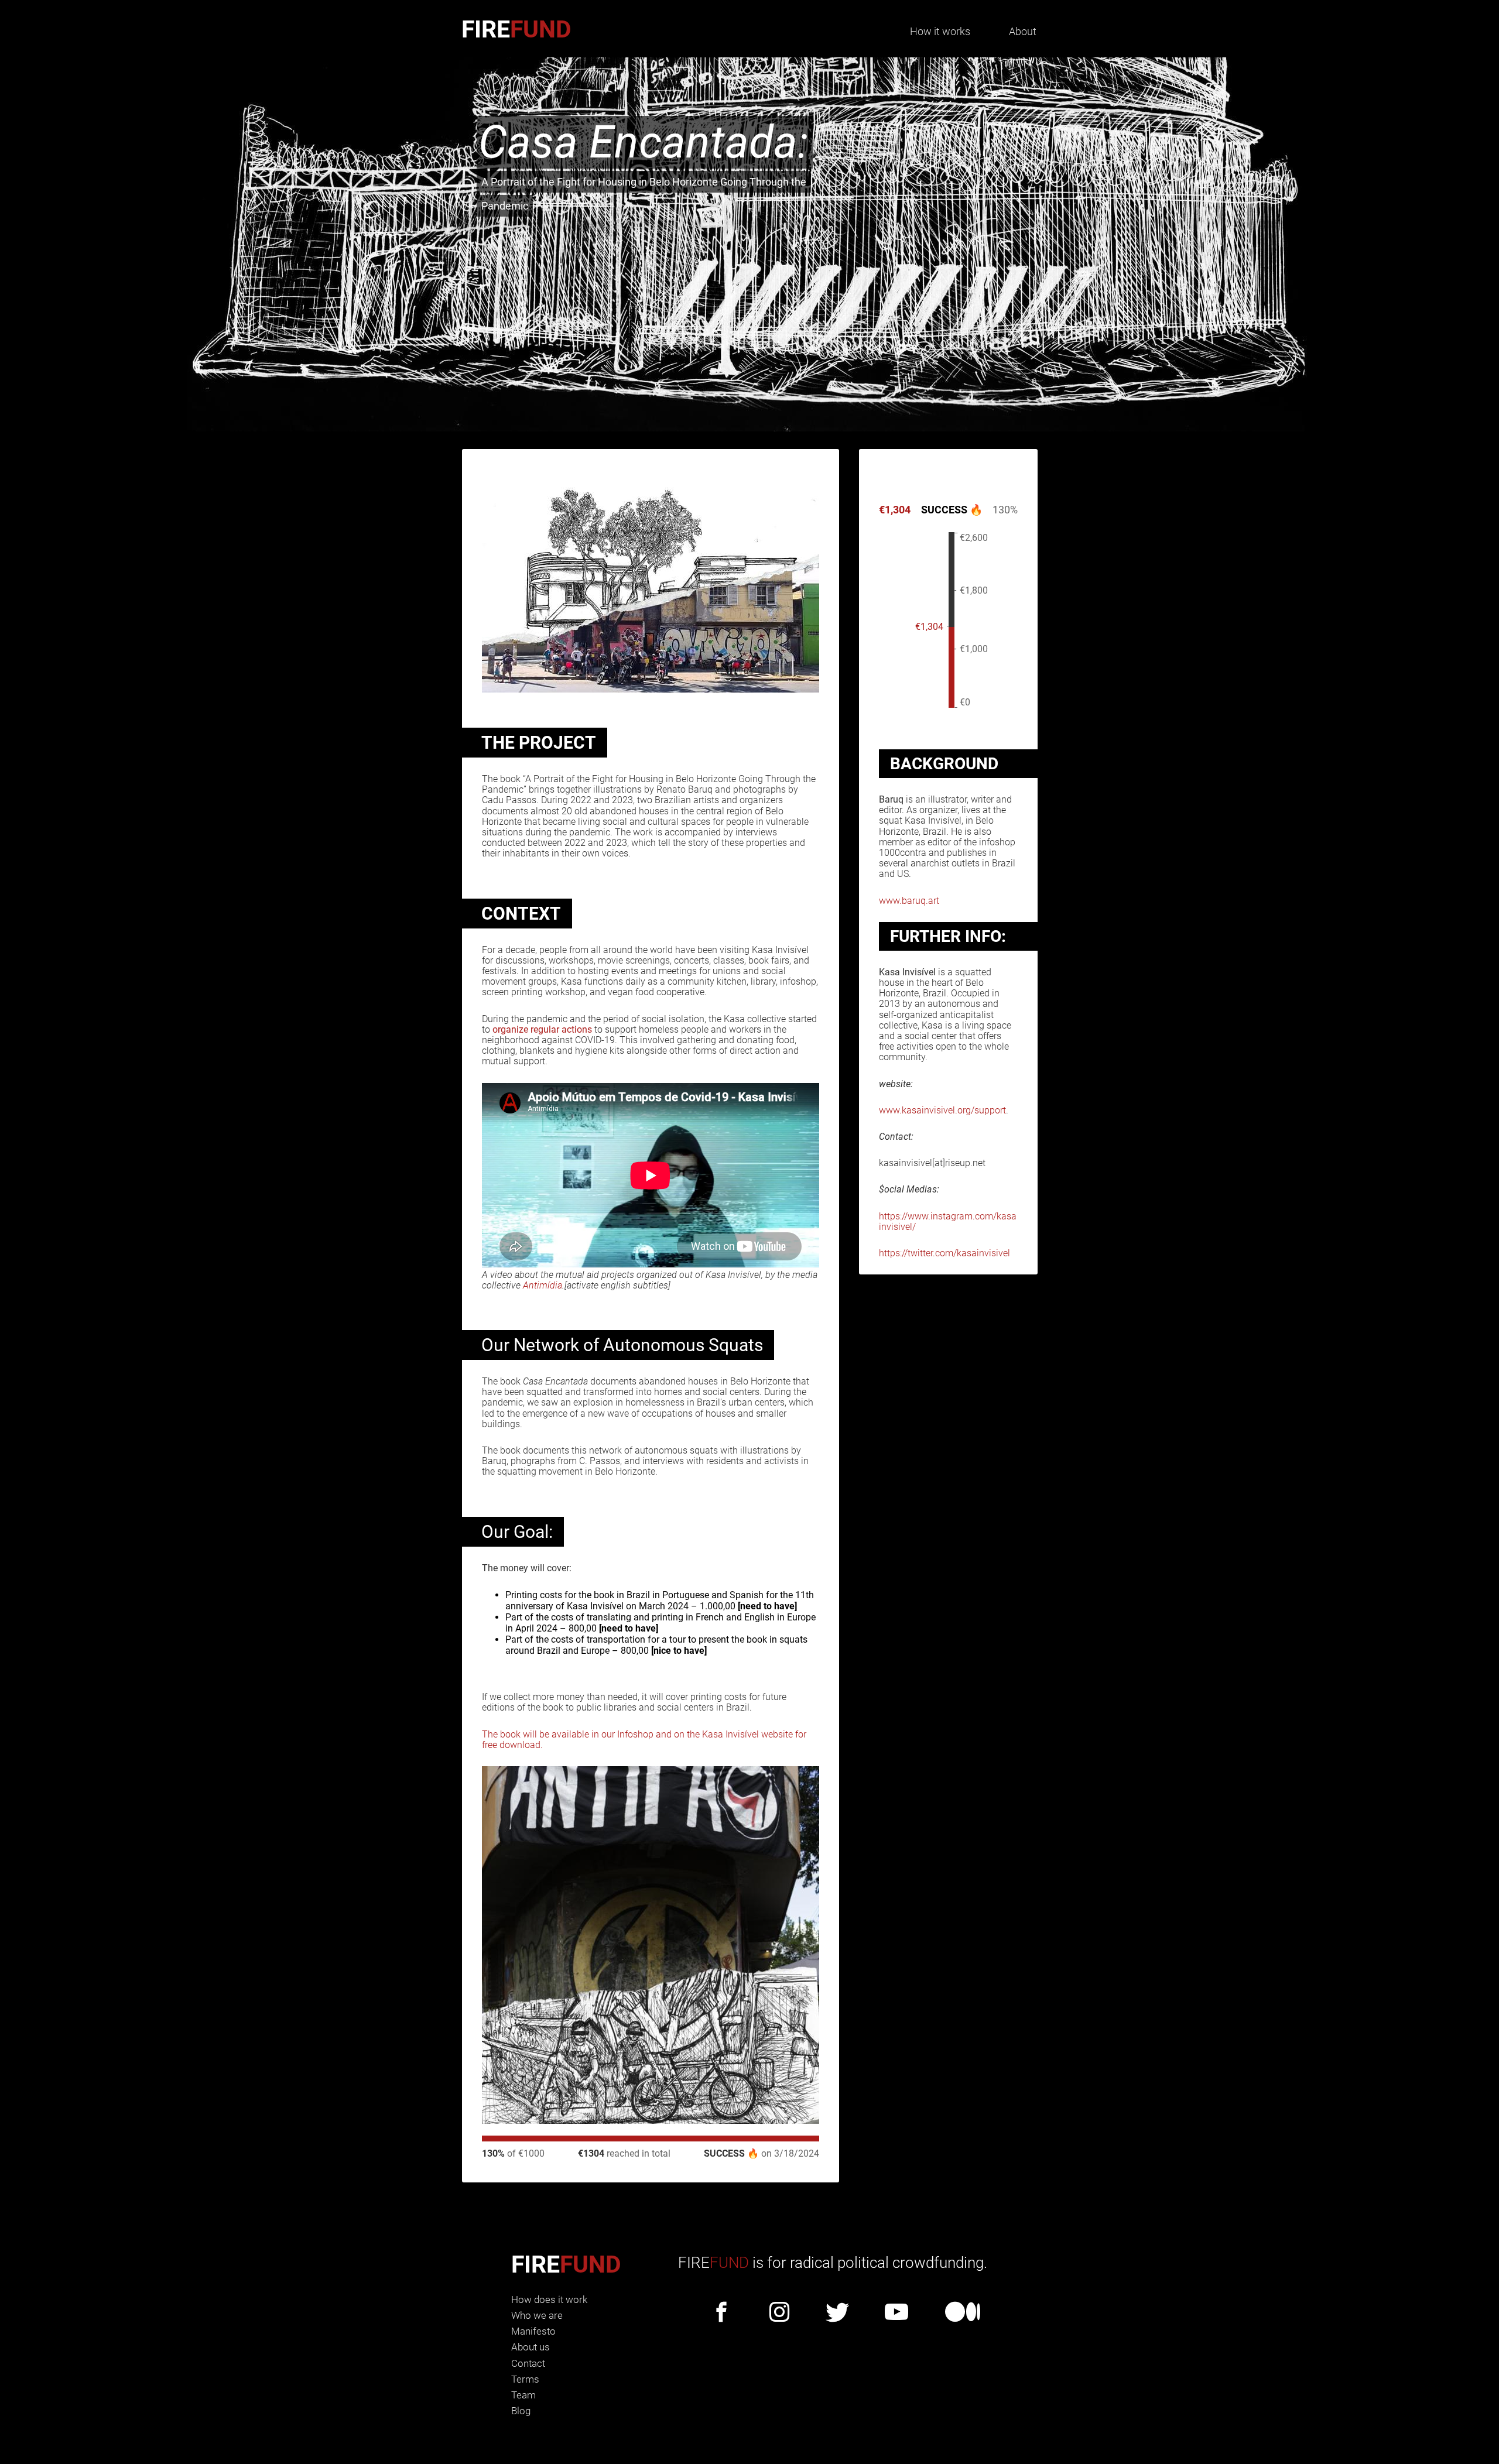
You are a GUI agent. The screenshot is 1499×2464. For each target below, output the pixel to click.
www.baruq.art (909, 901)
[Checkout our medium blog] (963, 2313)
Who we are (537, 2315)
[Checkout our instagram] (779, 2313)
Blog (521, 2411)
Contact (528, 2363)
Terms (525, 2379)
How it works (940, 31)
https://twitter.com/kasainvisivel (944, 1253)
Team (523, 2395)
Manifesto (533, 2331)
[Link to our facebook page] (721, 2313)
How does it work (549, 2299)
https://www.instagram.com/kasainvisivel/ (948, 1221)
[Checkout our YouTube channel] (896, 2313)
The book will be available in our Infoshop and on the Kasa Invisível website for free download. (644, 1740)
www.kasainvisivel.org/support (942, 1110)
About (1023, 31)
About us (531, 2347)
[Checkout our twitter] (837, 2313)
